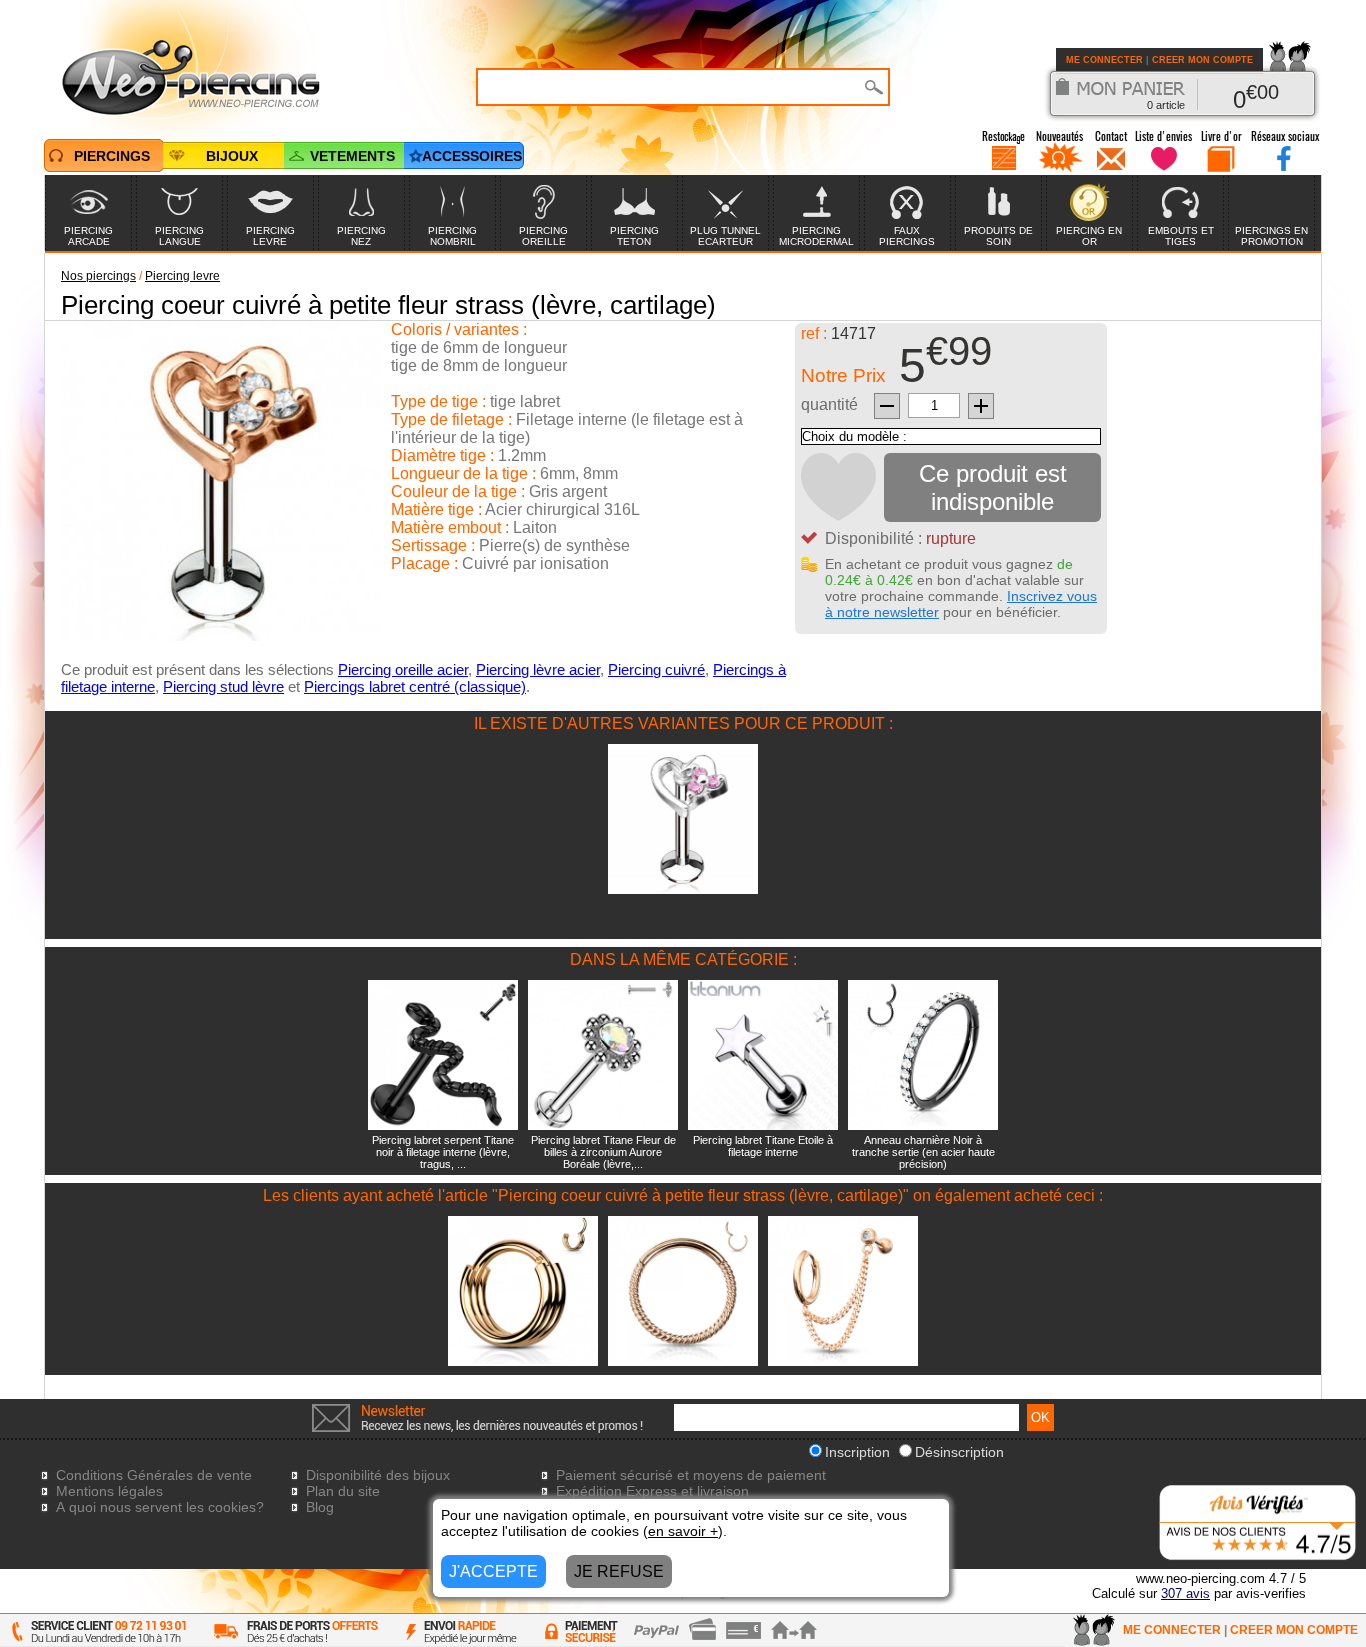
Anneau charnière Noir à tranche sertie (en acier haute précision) (923, 1152)
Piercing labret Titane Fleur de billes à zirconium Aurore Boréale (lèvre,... (603, 1152)
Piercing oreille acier (403, 669)
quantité (829, 404)
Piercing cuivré (656, 669)
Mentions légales (109, 1491)
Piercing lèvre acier (538, 669)
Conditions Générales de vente (154, 1475)
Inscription (857, 1452)
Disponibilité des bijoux (378, 1475)
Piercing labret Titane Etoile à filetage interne (763, 1146)
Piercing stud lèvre (223, 686)
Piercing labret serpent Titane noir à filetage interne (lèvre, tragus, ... (443, 1152)
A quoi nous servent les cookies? (160, 1507)
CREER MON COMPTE (1202, 60)
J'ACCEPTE (493, 1571)
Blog (320, 1507)
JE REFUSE (619, 1571)
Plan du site (343, 1491)
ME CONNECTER (1104, 60)
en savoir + (683, 1531)
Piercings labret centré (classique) (415, 686)
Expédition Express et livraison (652, 1491)
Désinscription (959, 1452)
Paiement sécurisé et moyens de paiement (691, 1475)
